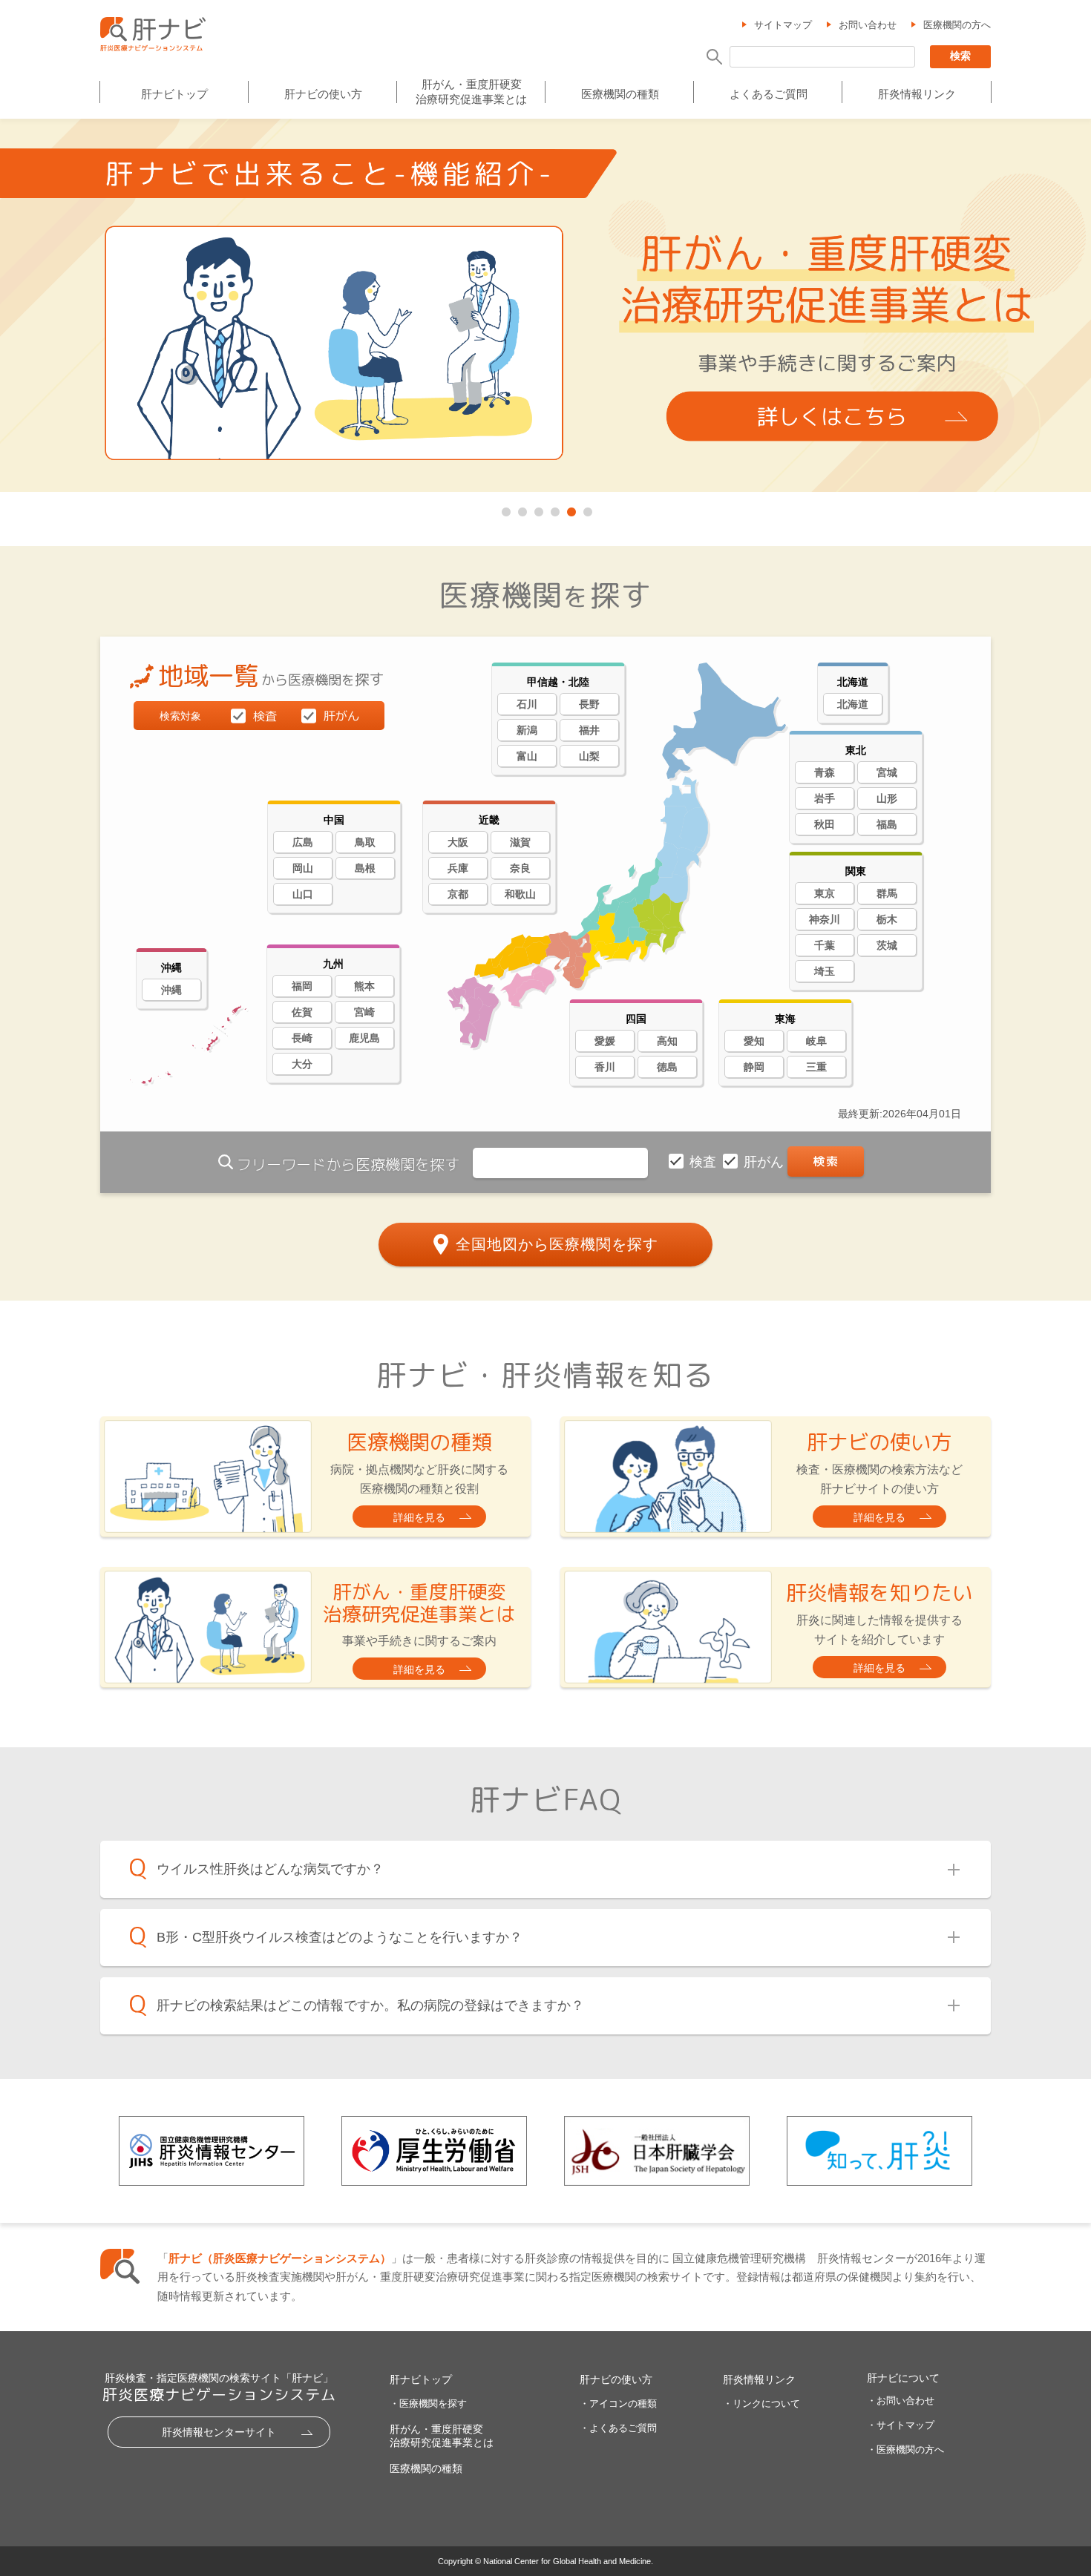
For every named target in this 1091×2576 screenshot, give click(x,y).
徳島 (667, 1067)
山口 (303, 894)
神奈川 (825, 919)
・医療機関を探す (428, 2403)
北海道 (853, 704)
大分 (302, 1064)
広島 (303, 842)
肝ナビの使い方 (323, 94)
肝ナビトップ (174, 94)
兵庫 (458, 868)
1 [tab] (505, 509)
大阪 (458, 842)
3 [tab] (537, 509)
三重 (816, 1067)
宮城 (887, 772)
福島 (887, 824)
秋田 (825, 824)
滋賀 (520, 842)
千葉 (825, 945)
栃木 (887, 919)
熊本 (364, 986)
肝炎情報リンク (917, 94)
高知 (667, 1041)
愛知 (754, 1041)
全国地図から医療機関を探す (557, 1244)
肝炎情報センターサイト (219, 2432)
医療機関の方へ (957, 25)
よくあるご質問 (769, 94)
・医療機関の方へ (905, 2449)
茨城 (887, 945)
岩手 (825, 798)
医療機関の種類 (620, 94)
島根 (365, 868)
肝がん (766, 1162)
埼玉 (825, 971)
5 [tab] (570, 509)
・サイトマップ (901, 2425)
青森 (825, 772)
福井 (589, 730)
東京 (825, 893)
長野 (589, 704)
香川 (605, 1067)
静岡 (754, 1067)
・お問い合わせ (901, 2401)
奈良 (520, 868)
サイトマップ (783, 25)
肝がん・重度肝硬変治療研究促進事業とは (471, 92)
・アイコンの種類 (618, 2403)
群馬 (887, 893)
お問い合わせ (868, 25)
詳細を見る (419, 1517)
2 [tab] (521, 509)
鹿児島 (364, 1038)
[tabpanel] (545, 306)
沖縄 (171, 990)
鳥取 (365, 842)
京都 (458, 894)
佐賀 (302, 1012)
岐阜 (816, 1041)
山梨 (589, 756)
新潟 (527, 730)
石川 (527, 704)
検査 (705, 1162)
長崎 (302, 1038)
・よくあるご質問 (618, 2428)
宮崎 (364, 1012)
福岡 (302, 986)
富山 (527, 756)
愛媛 (605, 1041)
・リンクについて (761, 2403)
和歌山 (520, 894)
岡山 (303, 868)
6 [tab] (586, 509)
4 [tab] (554, 509)
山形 (887, 798)
